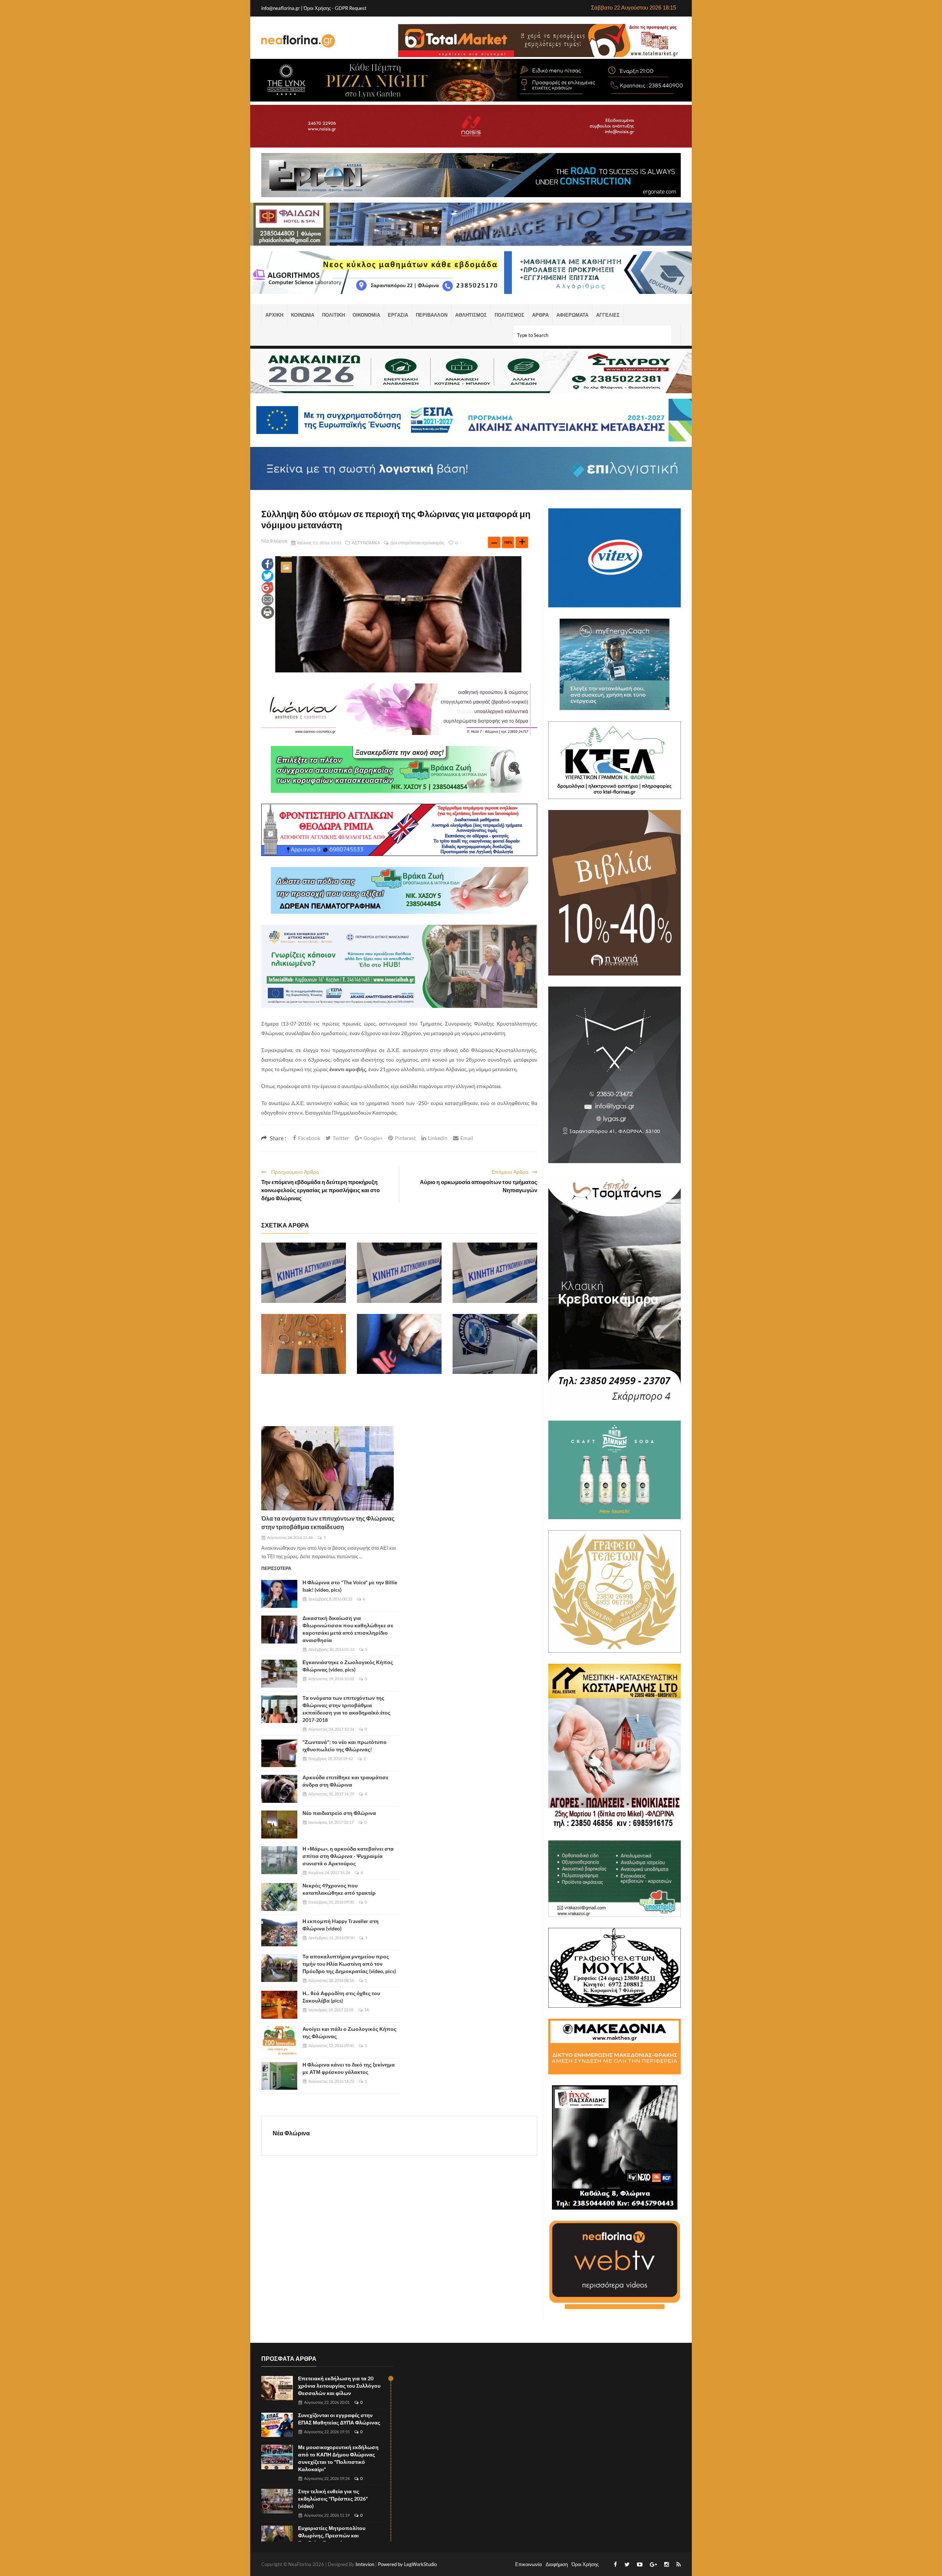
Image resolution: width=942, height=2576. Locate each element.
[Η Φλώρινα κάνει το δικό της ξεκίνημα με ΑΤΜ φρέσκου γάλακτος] (279, 2076)
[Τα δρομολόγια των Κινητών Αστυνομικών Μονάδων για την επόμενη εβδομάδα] (304, 1273)
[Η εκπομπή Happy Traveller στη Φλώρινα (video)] (279, 1933)
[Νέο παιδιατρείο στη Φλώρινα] (279, 1824)
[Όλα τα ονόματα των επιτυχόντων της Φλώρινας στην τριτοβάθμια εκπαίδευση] (327, 1468)
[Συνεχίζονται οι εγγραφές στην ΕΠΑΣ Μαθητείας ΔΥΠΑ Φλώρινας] (277, 2425)
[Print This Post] (268, 612)
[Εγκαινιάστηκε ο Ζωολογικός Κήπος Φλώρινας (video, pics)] (279, 1674)
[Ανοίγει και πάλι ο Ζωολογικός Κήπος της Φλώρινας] (279, 2040)
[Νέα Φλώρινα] (298, 40)
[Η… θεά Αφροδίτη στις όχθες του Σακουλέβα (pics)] (279, 2005)
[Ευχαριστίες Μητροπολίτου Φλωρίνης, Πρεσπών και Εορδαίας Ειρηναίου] (277, 2538)
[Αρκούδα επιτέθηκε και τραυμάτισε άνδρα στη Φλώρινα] (279, 1789)
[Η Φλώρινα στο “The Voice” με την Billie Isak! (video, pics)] (279, 1594)
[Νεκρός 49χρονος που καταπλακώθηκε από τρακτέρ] (279, 1897)
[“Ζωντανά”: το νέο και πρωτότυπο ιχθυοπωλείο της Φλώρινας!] (279, 1754)
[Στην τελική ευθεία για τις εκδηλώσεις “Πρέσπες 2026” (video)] (277, 2501)
